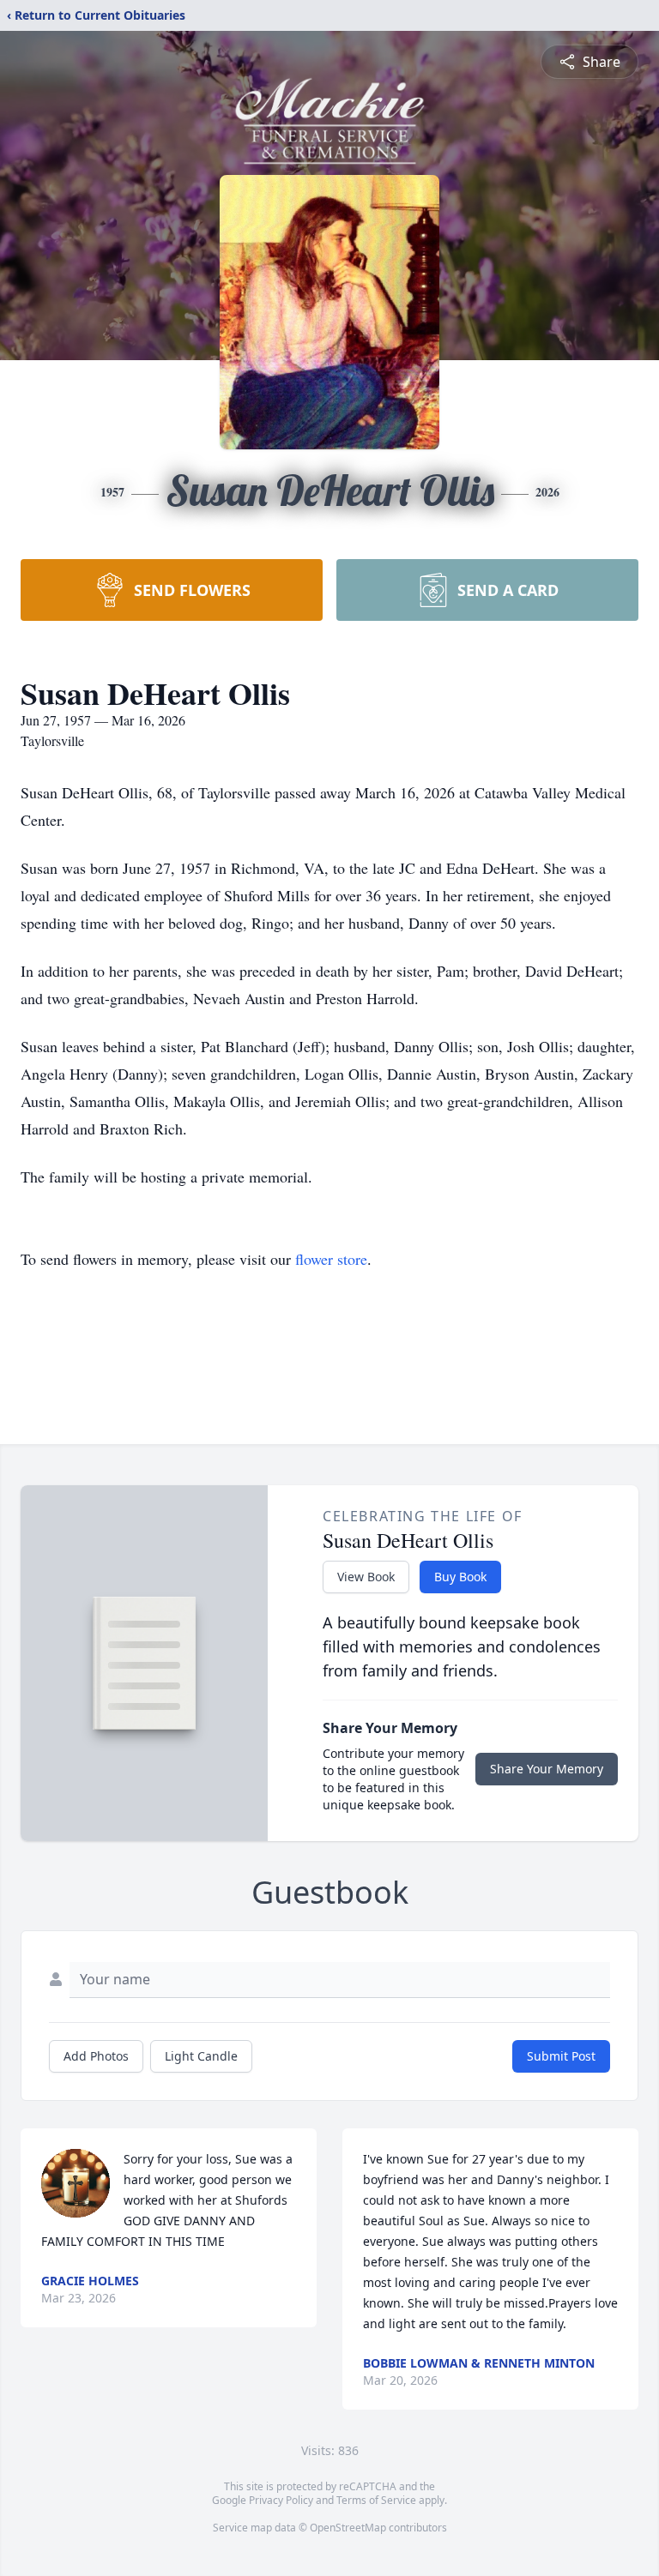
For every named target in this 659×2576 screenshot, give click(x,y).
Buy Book (460, 1577)
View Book (366, 1577)
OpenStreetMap (348, 2528)
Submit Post (561, 2056)
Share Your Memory (547, 1769)
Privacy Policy (281, 2500)
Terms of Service (376, 2500)
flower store (331, 1259)
